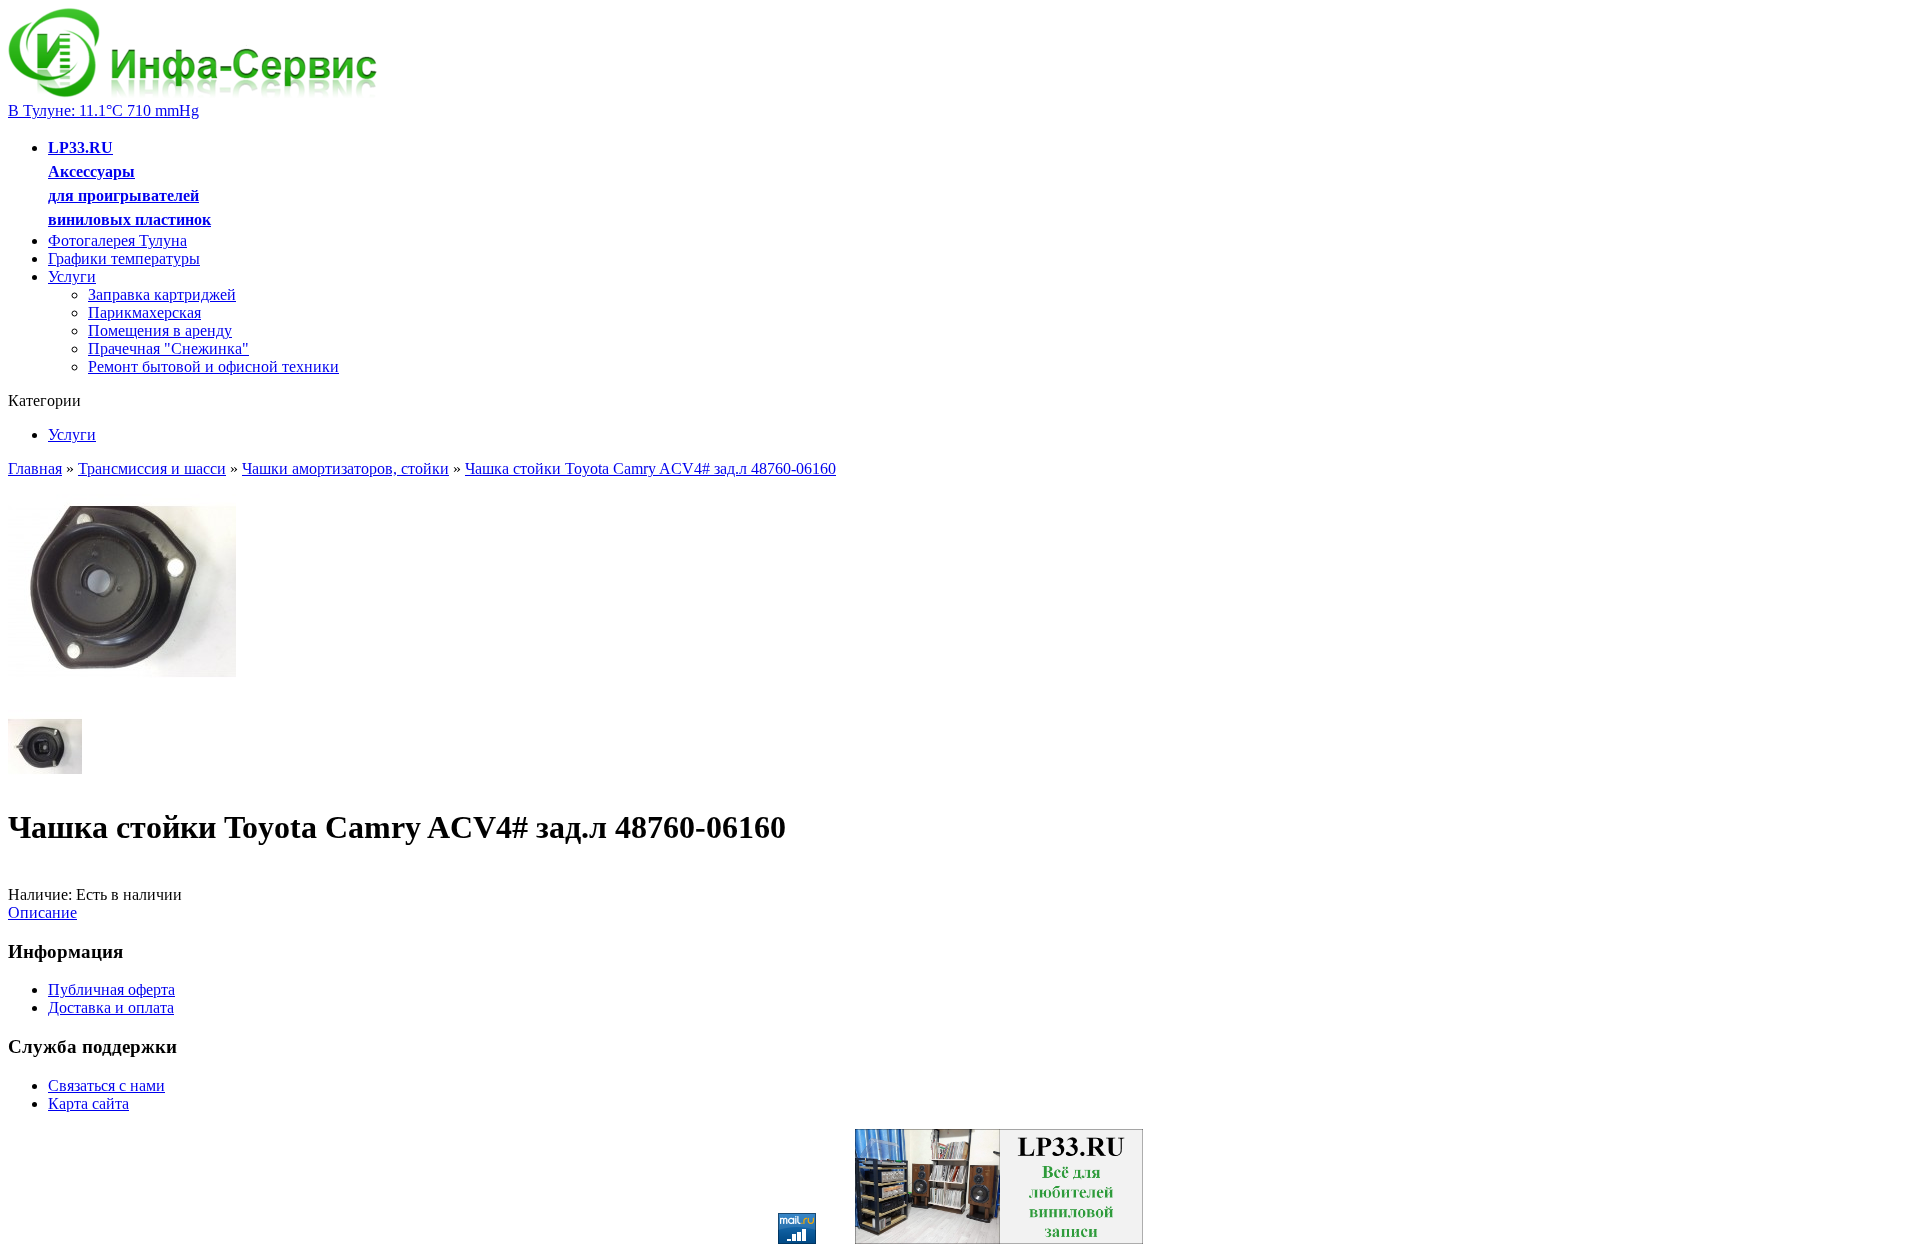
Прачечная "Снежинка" (168, 348)
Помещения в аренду (160, 330)
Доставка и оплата (111, 1007)
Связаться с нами (106, 1085)
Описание (42, 912)
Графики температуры (124, 258)
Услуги (72, 276)
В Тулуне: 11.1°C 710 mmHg (103, 110)
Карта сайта (88, 1103)
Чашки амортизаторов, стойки (345, 468)
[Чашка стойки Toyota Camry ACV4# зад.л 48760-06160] (122, 700)
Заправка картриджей (162, 294)
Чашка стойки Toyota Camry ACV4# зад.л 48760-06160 (650, 468)
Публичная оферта (111, 989)
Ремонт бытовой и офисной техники (213, 366)
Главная (35, 468)
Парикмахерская (144, 312)
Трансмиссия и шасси (152, 468)
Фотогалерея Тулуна (117, 240)
